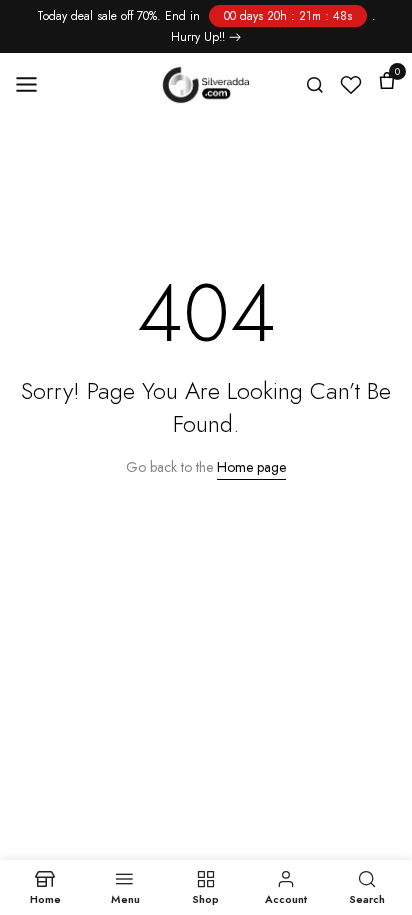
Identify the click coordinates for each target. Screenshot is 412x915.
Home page (251, 467)
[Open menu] (33, 84)
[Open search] (315, 85)
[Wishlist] (351, 85)
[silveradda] (206, 85)
